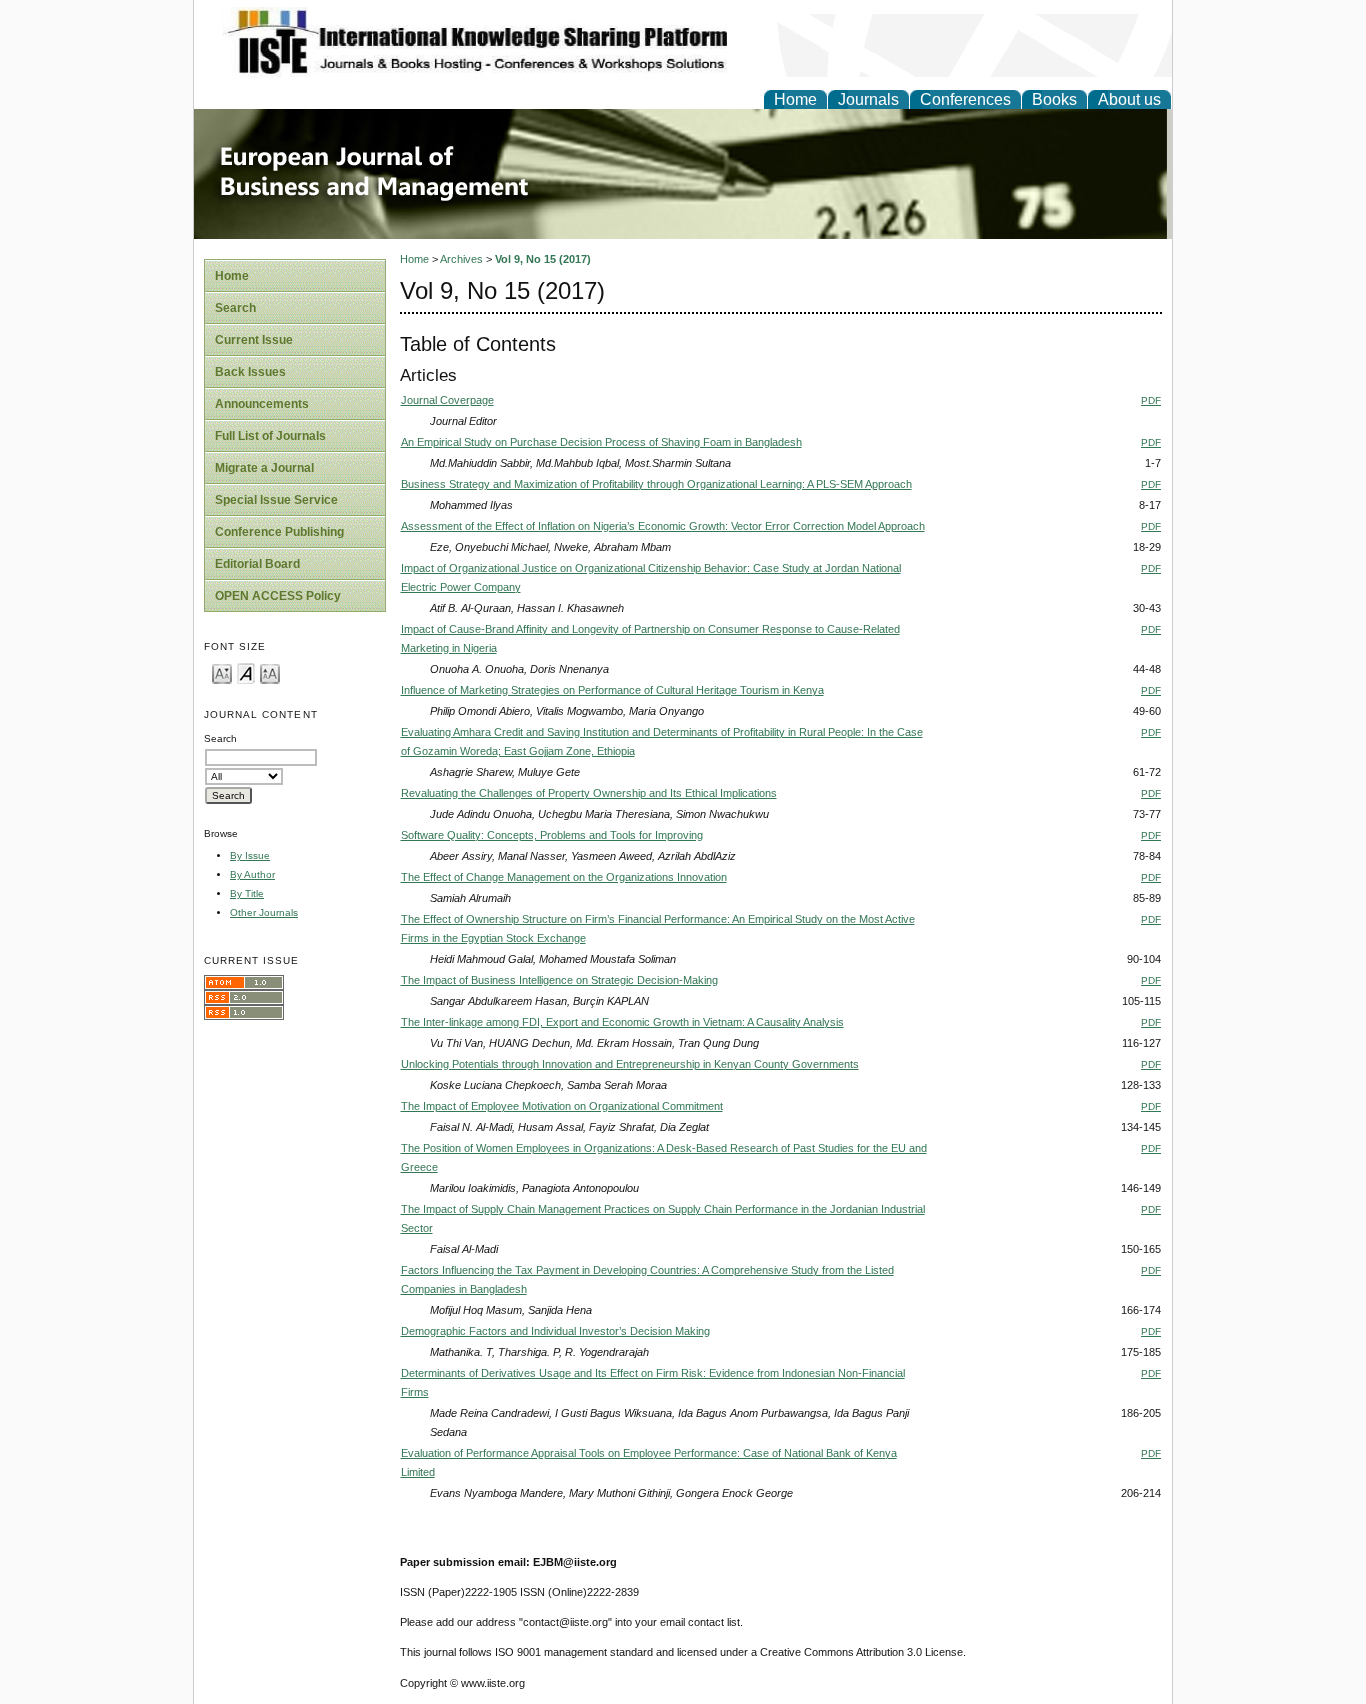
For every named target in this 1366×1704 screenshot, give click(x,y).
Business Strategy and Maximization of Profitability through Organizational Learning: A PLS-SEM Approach (656, 484)
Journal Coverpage (447, 400)
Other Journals (264, 912)
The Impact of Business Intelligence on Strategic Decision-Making (559, 980)
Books (1054, 99)
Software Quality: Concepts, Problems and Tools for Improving (552, 835)
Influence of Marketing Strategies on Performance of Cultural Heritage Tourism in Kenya (612, 690)
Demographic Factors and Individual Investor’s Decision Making (555, 1331)
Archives (461, 259)
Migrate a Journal (264, 468)
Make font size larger (270, 672)
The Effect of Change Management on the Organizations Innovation (564, 877)
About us (1129, 99)
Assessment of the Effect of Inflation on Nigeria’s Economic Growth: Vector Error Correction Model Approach (663, 526)
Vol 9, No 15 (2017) (543, 259)
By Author (252, 874)
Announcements (262, 404)
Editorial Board (257, 564)
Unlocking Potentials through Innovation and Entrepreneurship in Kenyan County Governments (630, 1064)
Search (235, 308)
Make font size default (246, 672)
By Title (247, 893)
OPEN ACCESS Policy (278, 596)
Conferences (965, 99)
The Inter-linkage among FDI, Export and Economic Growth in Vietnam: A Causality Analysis (622, 1022)
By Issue (250, 855)
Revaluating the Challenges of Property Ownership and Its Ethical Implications (589, 793)
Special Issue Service (276, 500)
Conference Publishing (279, 532)
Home (795, 99)
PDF (1151, 400)
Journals (868, 99)
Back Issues (250, 372)
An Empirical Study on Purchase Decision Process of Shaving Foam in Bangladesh (601, 442)
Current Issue (254, 340)
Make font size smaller (222, 672)
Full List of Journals (270, 436)
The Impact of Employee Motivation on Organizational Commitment (562, 1106)
